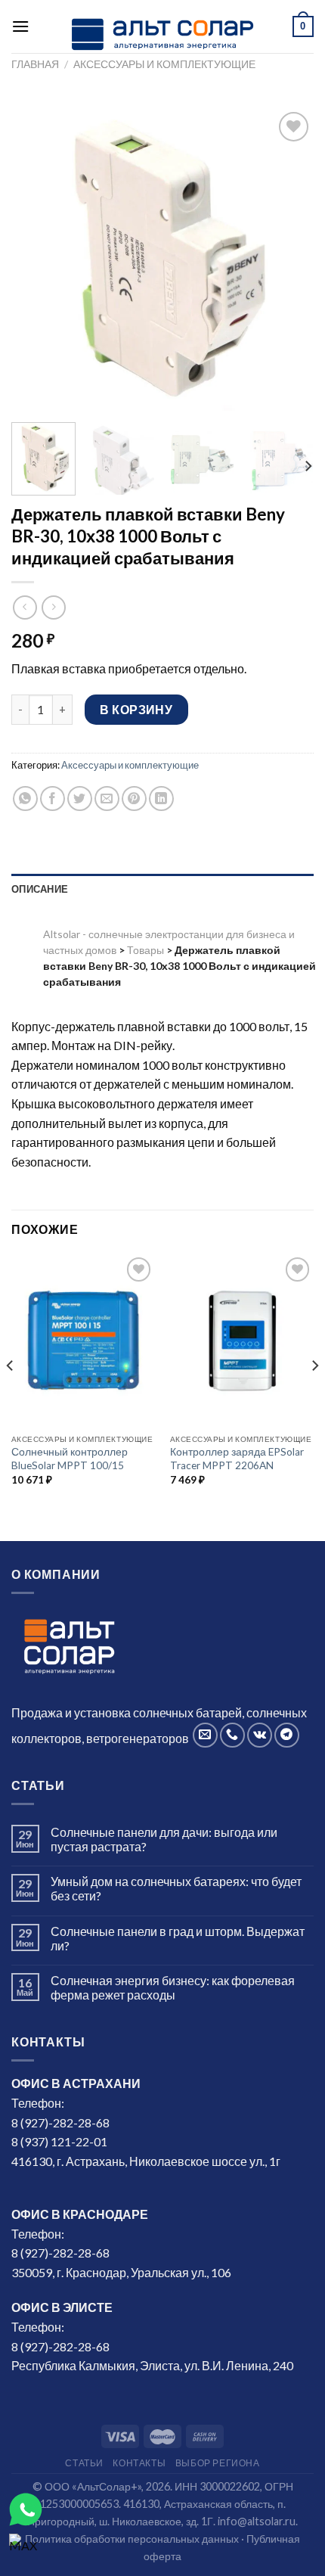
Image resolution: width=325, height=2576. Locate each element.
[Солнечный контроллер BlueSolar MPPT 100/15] (83, 1340)
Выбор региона (218, 2463)
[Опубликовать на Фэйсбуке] (53, 799)
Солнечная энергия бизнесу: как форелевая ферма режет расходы (173, 1987)
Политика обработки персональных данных (132, 2539)
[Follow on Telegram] (287, 1735)
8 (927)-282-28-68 (60, 2122)
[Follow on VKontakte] (260, 1735)
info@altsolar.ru (257, 2521)
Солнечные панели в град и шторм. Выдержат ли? (178, 1938)
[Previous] (36, 259)
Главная (35, 64)
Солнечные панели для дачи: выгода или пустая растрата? (164, 1839)
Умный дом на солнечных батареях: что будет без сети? (176, 1888)
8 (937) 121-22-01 (59, 2141)
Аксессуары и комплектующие (164, 64)
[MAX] (26, 2550)
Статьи (84, 2463)
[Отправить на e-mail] (205, 1735)
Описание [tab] (40, 889)
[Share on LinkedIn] (161, 799)
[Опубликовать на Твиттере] (80, 799)
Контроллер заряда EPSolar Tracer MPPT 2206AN (237, 1459)
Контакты (139, 2463)
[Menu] (20, 26)
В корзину (136, 709)
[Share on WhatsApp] (25, 799)
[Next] (289, 259)
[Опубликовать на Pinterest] (134, 799)
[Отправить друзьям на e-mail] (107, 799)
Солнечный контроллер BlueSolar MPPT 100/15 (70, 1459)
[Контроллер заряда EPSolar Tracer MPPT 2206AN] (242, 1340)
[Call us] (232, 1735)
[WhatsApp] (26, 2509)
